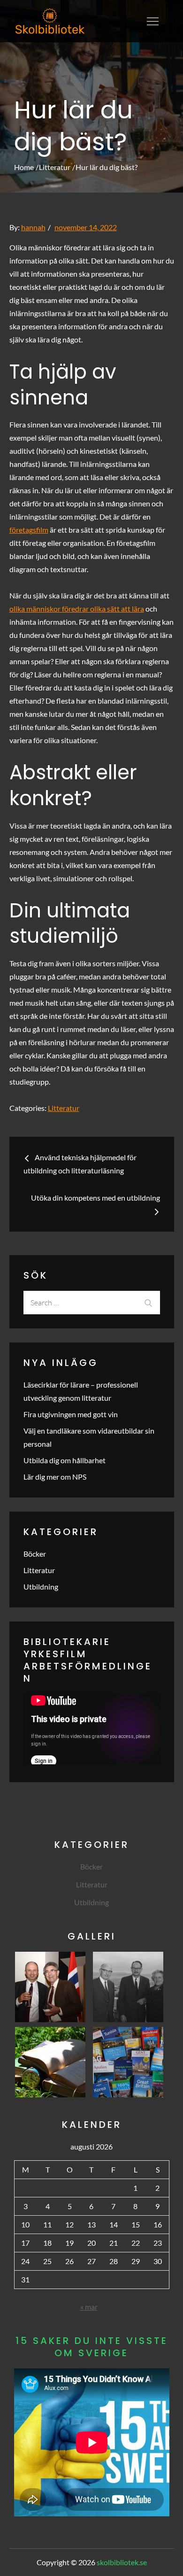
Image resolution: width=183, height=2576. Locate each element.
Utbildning (41, 1587)
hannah (33, 227)
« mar (89, 2307)
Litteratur (64, 1108)
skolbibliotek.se (122, 2562)
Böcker (35, 1554)
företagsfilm (29, 530)
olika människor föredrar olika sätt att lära (77, 609)
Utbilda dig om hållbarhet (65, 1460)
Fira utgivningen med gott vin (71, 1414)
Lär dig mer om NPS (55, 1477)
